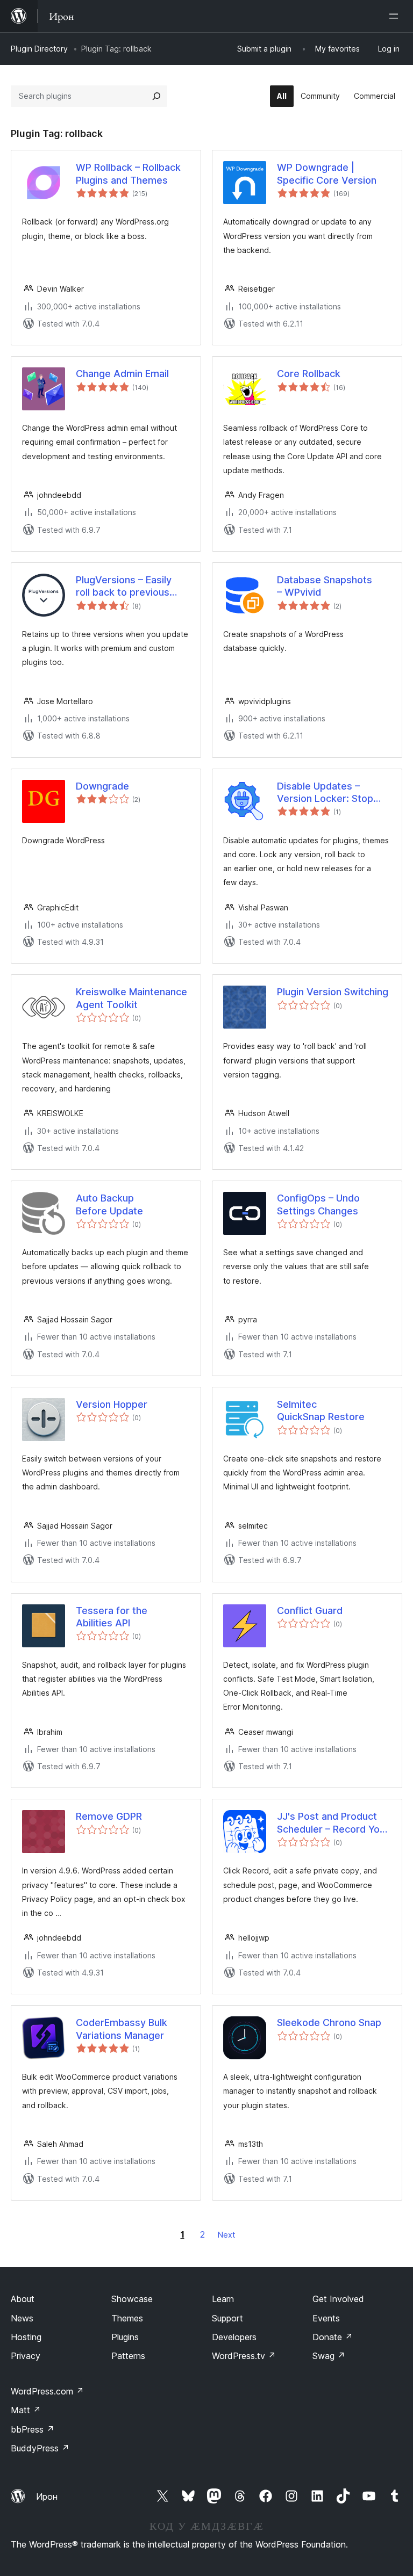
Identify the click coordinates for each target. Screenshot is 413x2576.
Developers (234, 2337)
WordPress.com (47, 2391)
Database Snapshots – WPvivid (325, 586)
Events (326, 2318)
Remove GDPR (109, 1816)
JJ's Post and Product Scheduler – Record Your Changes (333, 1823)
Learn (223, 2299)
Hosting (26, 2337)
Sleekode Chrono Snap (329, 2023)
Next (226, 2235)
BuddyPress (40, 2448)
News (22, 2318)
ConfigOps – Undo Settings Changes (318, 1204)
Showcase (132, 2299)
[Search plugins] (156, 96)
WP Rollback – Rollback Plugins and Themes (128, 173)
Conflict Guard (310, 1611)
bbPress (33, 2429)
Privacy (26, 2356)
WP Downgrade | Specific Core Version (327, 173)
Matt (26, 2410)
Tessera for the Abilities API (112, 1617)
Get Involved (338, 2299)
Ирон (47, 2497)
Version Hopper (112, 1404)
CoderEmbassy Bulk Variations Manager (122, 2029)
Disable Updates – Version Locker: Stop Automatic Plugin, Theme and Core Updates (325, 793)
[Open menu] (396, 16)
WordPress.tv (244, 2356)
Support (227, 2318)
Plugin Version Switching (333, 992)
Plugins (125, 2337)
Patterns (128, 2356)
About (23, 2299)
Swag (329, 2356)
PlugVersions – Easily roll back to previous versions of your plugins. (132, 587)
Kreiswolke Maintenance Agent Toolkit (131, 998)
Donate (333, 2337)
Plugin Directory (39, 49)
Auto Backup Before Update (109, 1204)
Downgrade (102, 786)
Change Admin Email (122, 374)
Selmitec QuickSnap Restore (321, 1410)
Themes (127, 2318)
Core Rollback (309, 374)
